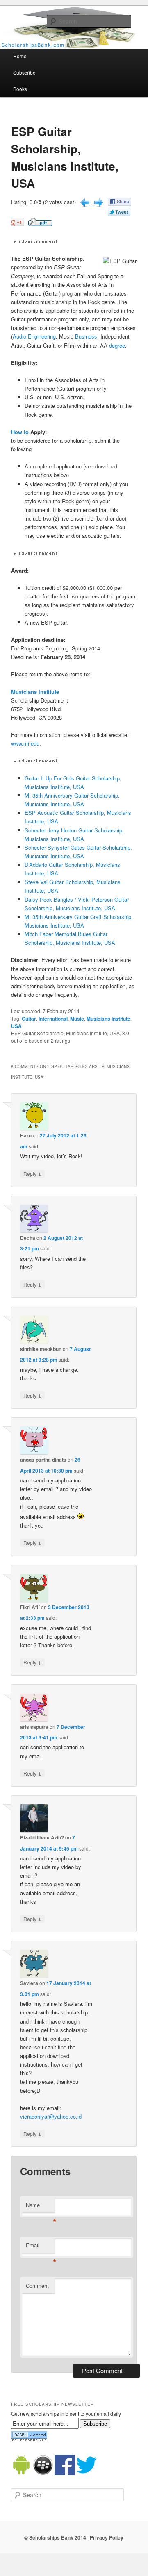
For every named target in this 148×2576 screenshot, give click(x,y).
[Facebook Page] (65, 2473)
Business (86, 336)
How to (20, 432)
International (53, 1019)
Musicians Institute (35, 692)
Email (40, 2247)
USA (16, 1026)
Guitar (29, 1019)
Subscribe (24, 72)
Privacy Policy (107, 2537)
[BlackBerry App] (43, 2473)
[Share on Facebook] (120, 203)
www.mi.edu (25, 743)
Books (20, 89)
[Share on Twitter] (119, 214)
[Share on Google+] (18, 224)
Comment (37, 2286)
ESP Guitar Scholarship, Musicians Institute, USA (65, 157)
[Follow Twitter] (87, 2473)
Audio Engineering (34, 336)
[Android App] (21, 2473)
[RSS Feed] (29, 2440)
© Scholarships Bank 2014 (55, 2537)
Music (77, 1019)
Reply (32, 1173)
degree (117, 345)
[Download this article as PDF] (40, 224)
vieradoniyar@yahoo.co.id (51, 2116)
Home (20, 56)
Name (40, 2207)
